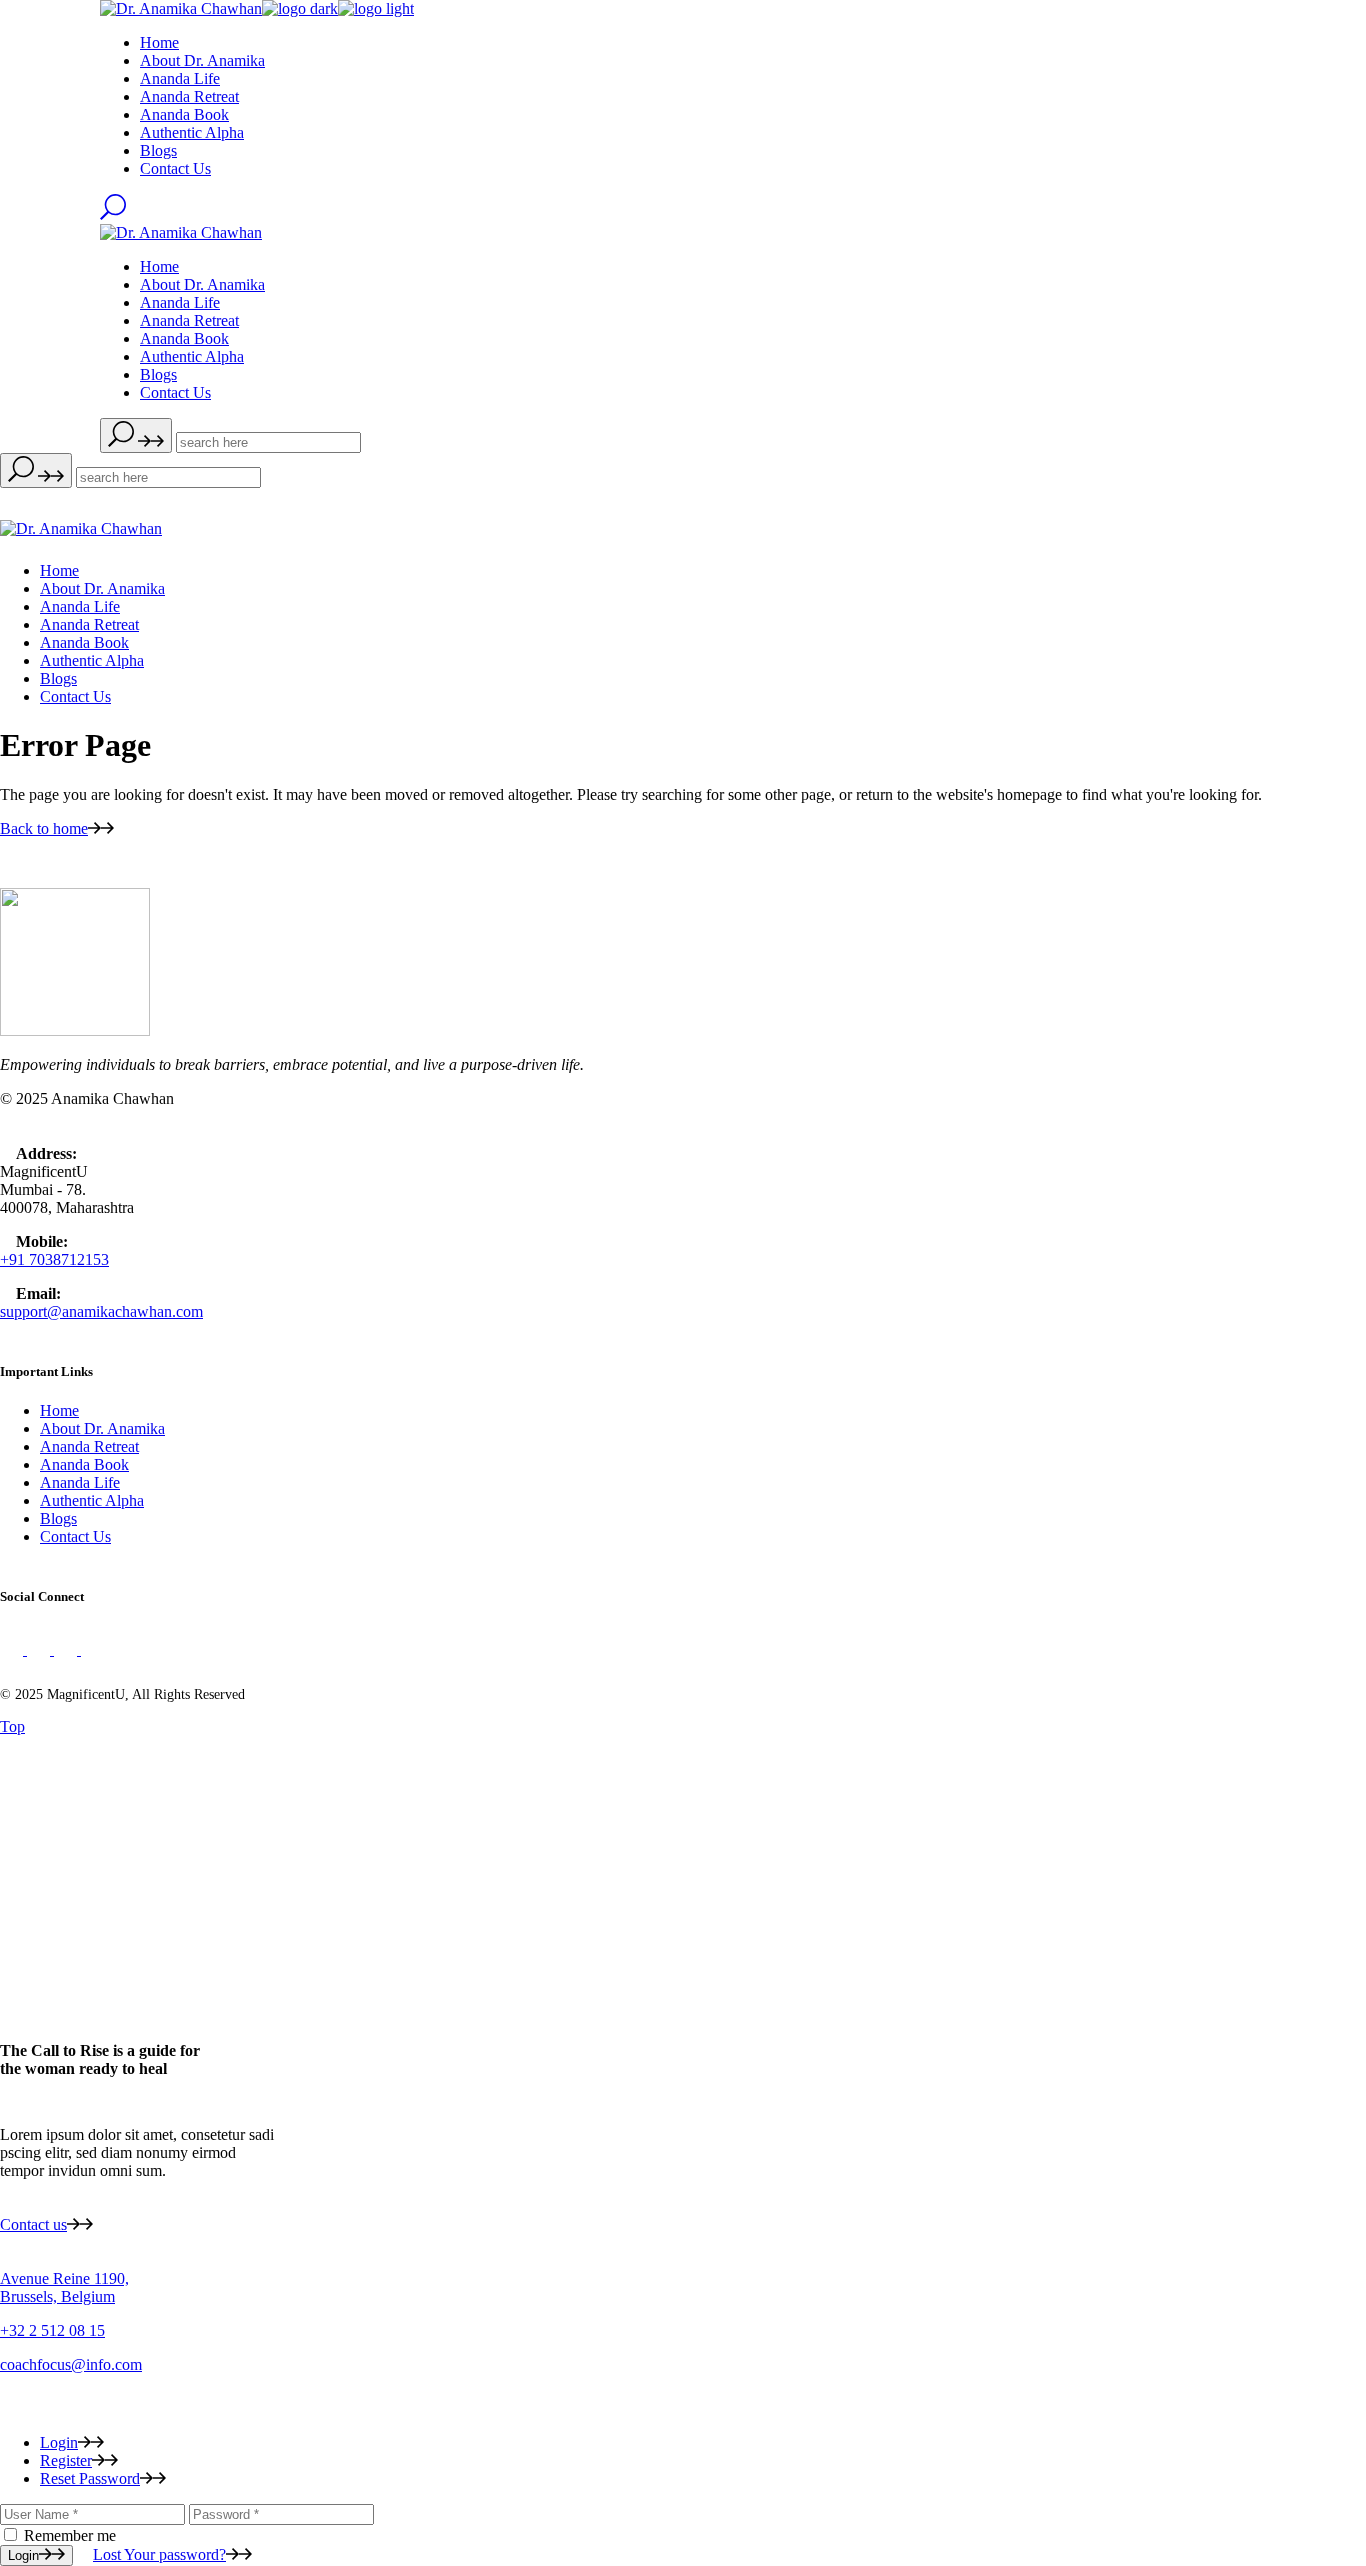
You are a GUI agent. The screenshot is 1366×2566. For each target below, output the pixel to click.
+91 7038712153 (54, 1259)
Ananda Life (80, 1482)
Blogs (58, 1518)
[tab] (703, 2443)
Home (59, 1410)
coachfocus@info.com (71, 2364)
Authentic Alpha (92, 1500)
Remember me (70, 2535)
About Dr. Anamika (102, 1428)
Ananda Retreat (89, 1446)
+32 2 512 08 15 (52, 2330)
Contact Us (75, 1536)
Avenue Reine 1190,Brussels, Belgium (64, 2287)
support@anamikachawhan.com (101, 1311)
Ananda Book (84, 1464)
